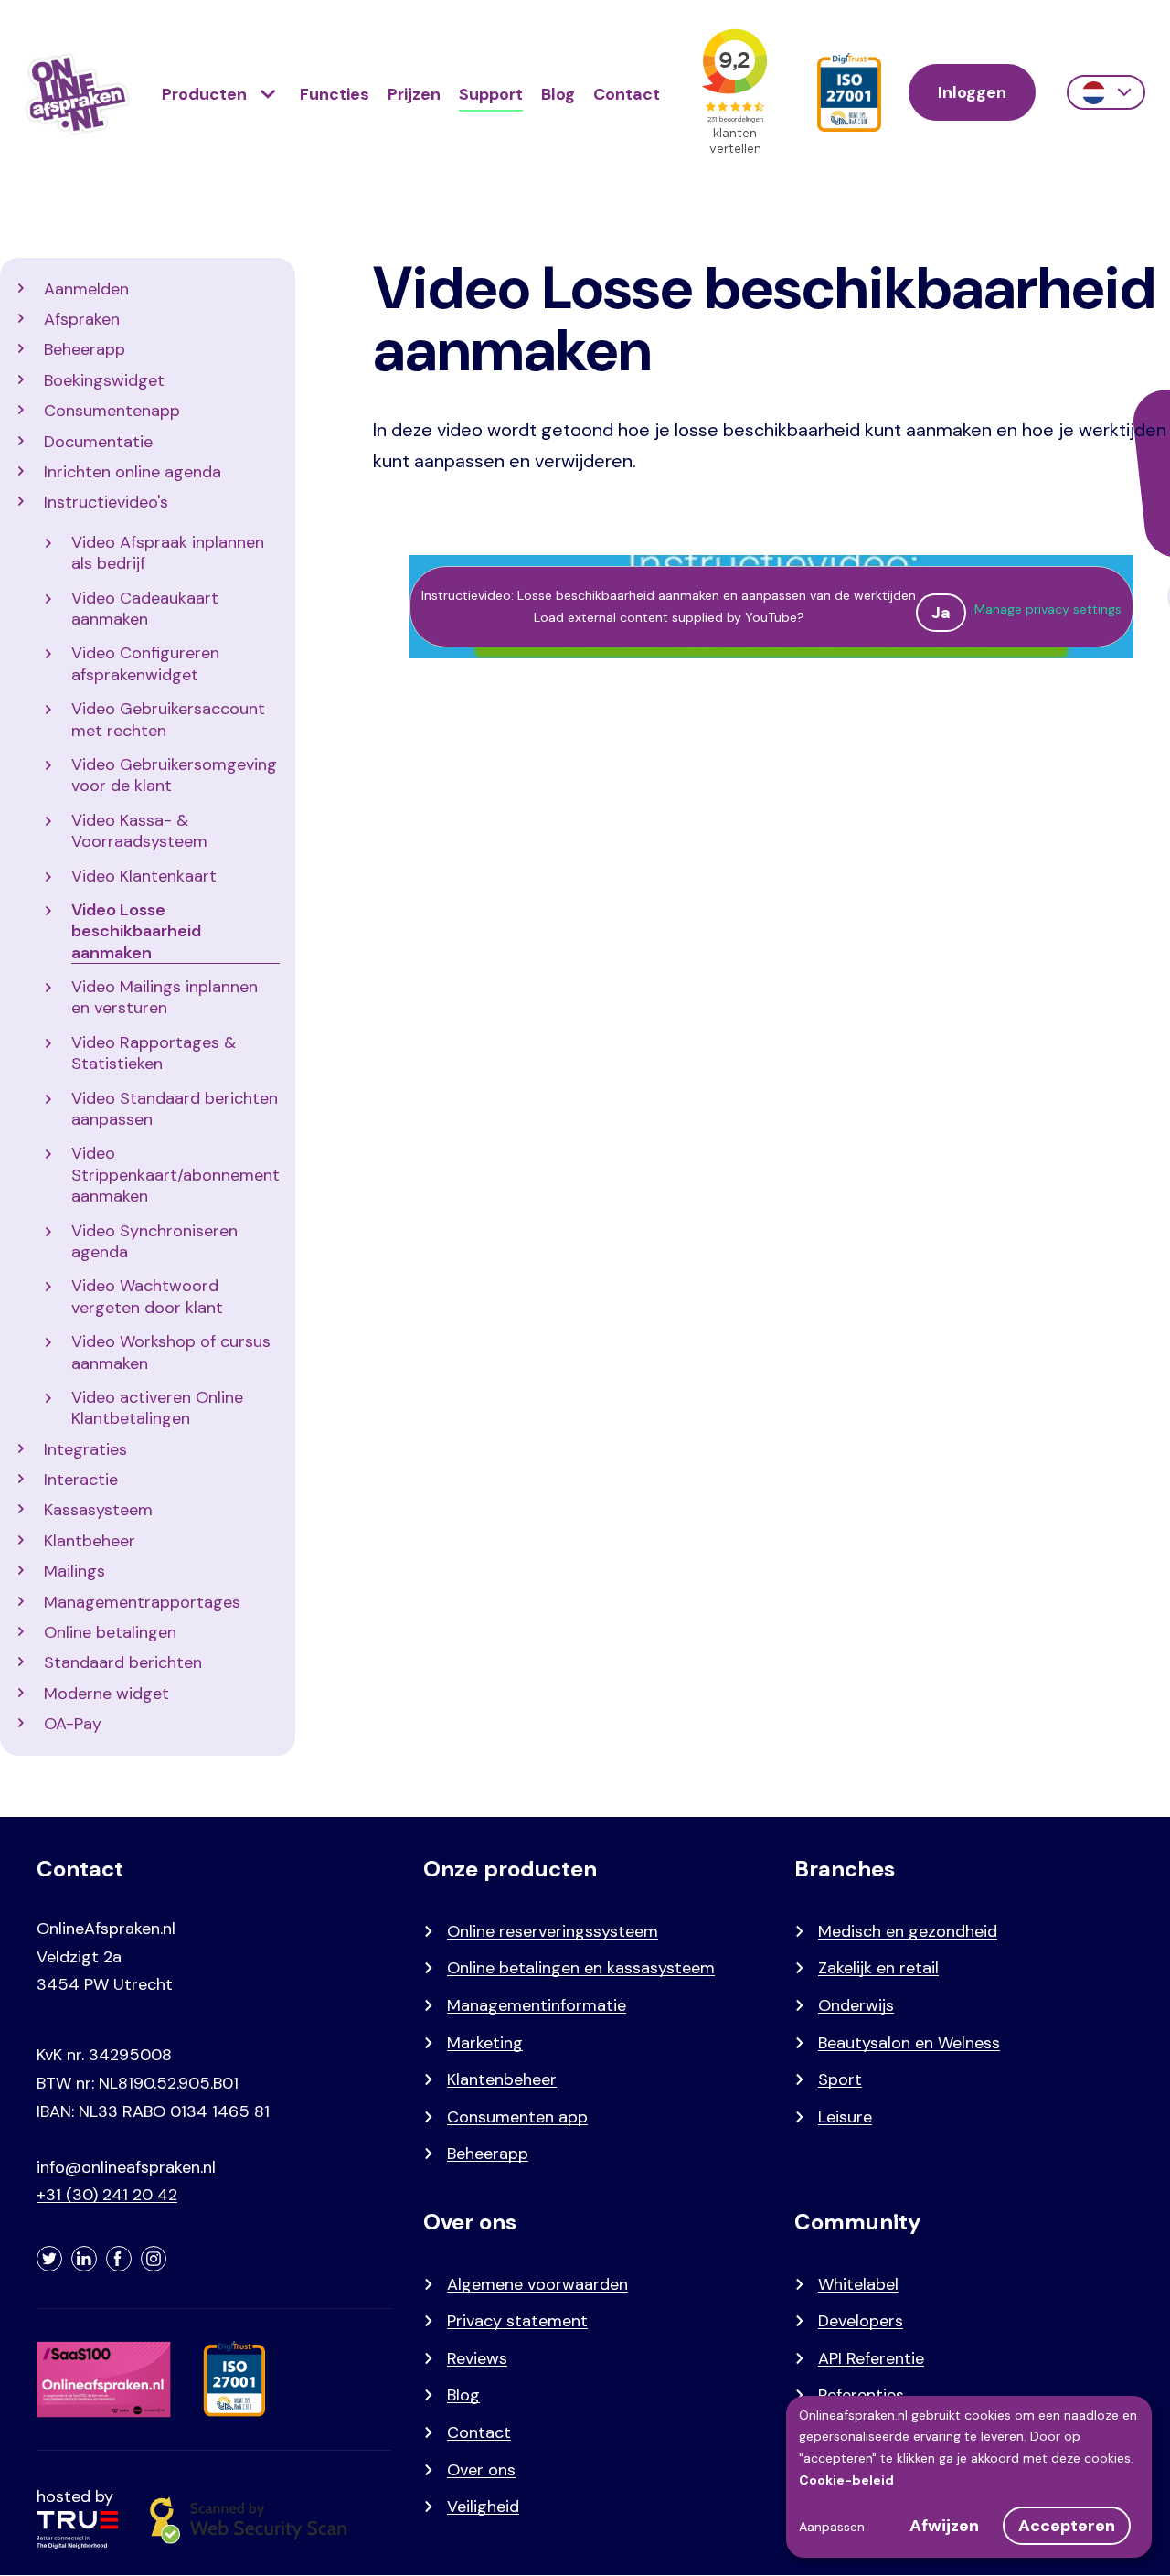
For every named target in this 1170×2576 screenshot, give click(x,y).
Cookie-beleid (846, 2480)
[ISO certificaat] (849, 93)
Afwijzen (944, 2526)
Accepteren (1067, 2526)
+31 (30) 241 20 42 (107, 2195)
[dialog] (969, 2477)
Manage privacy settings (1048, 609)
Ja (941, 613)
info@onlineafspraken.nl (126, 2167)
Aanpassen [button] (832, 2527)
